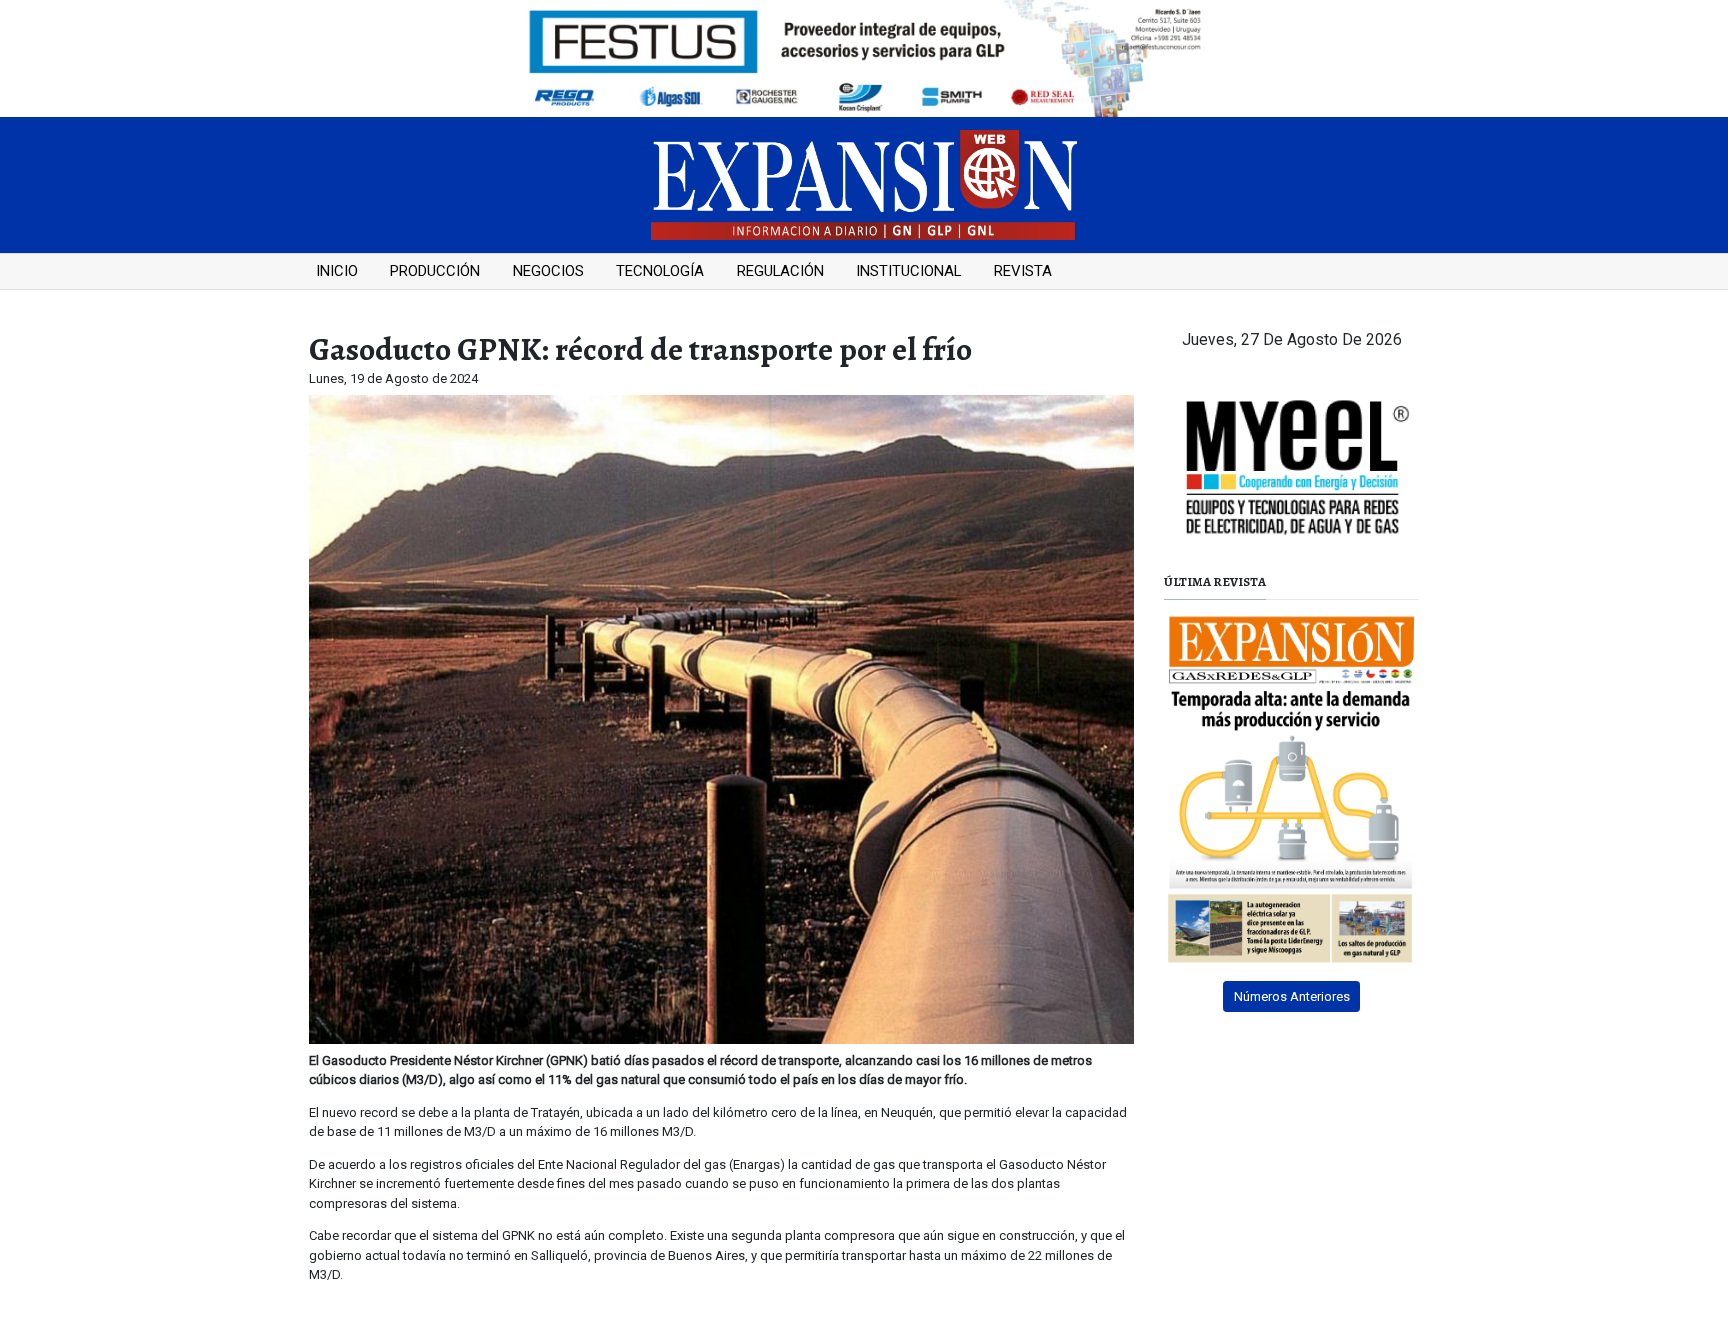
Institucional (908, 271)
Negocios (548, 271)
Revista (1023, 271)
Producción (435, 271)
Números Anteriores (1292, 996)
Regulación (780, 271)
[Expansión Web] (864, 183)
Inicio (337, 271)
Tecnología (660, 271)
